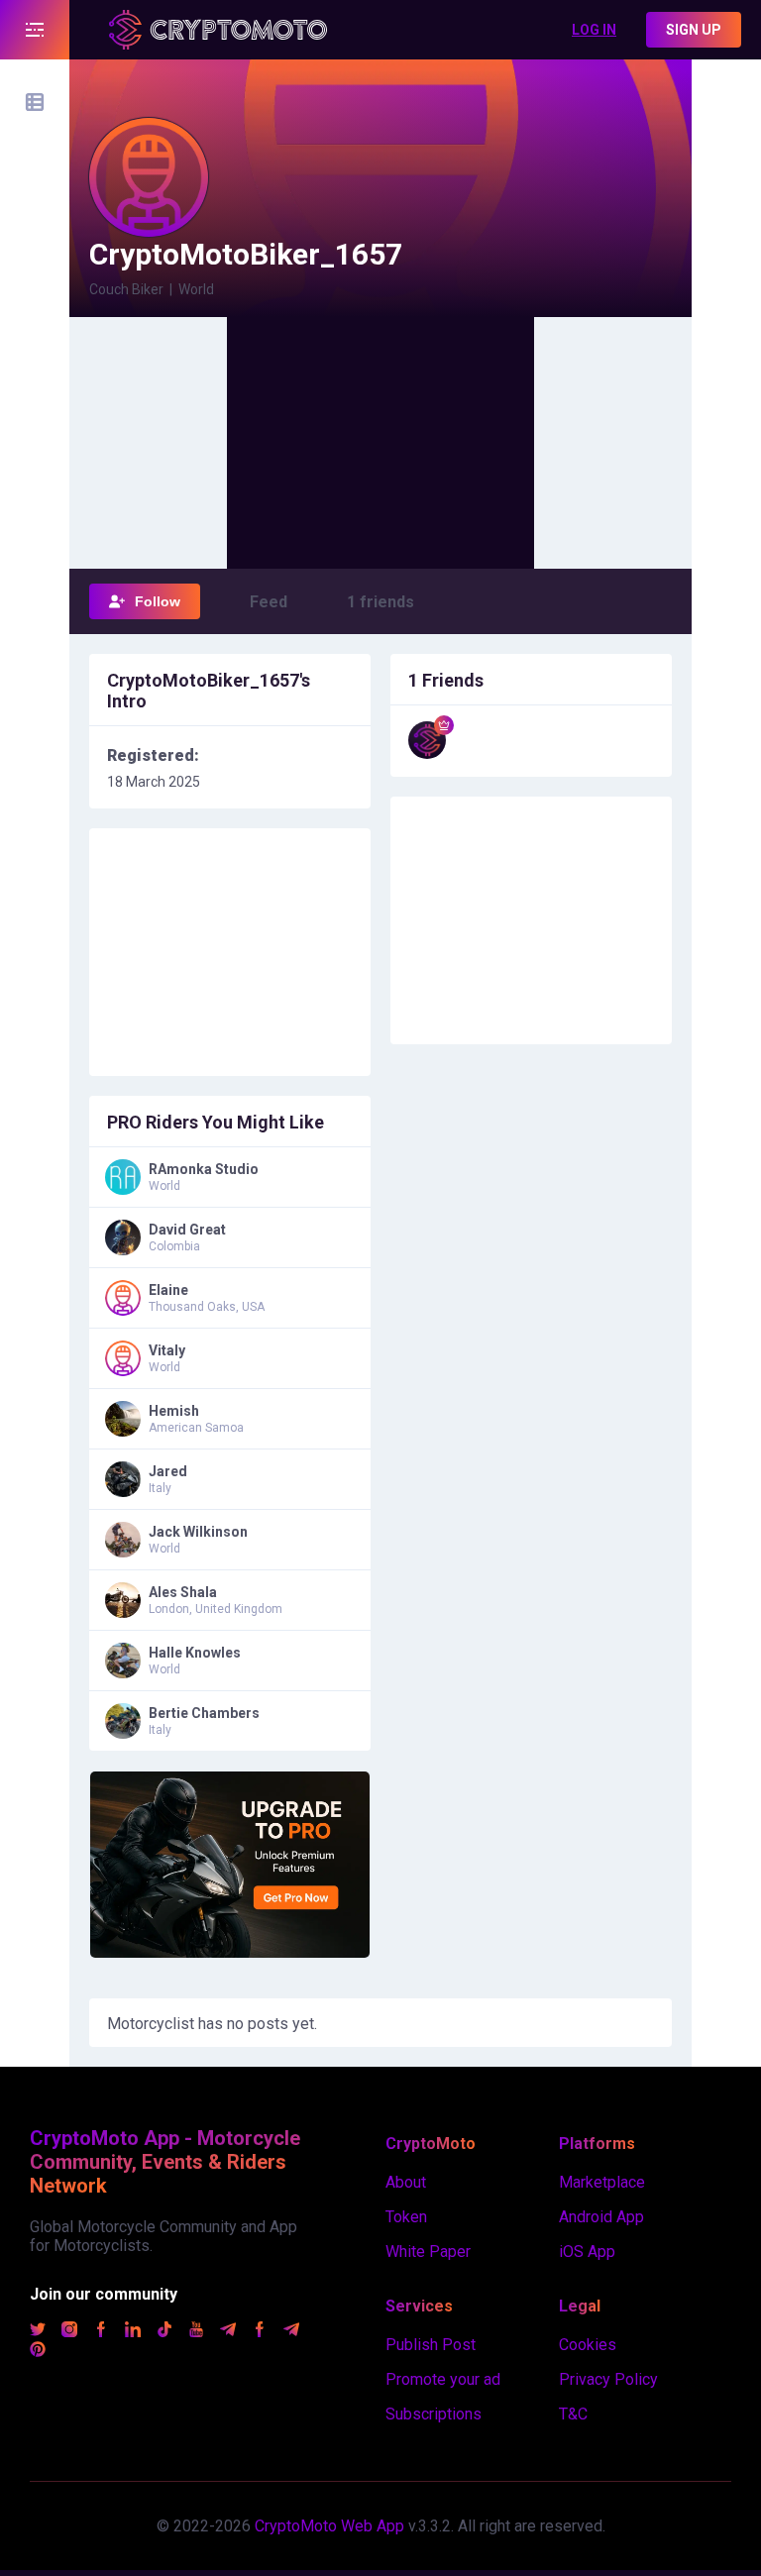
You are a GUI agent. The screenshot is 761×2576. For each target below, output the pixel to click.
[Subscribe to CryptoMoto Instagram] (69, 2332)
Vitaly (167, 1350)
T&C (573, 2414)
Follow (158, 601)
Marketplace (602, 2182)
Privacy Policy (608, 2379)
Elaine (168, 1290)
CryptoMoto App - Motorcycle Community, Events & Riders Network (165, 2162)
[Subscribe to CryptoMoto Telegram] (228, 2332)
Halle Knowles (195, 1653)
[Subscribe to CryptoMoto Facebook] (101, 2332)
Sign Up (694, 30)
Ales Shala (183, 1592)
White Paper (428, 2252)
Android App (601, 2217)
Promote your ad (443, 2379)
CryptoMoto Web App (329, 2526)
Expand (35, 30)
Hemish (174, 1411)
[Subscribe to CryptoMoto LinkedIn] (133, 2332)
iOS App (587, 2252)
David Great (187, 1230)
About (406, 2182)
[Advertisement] (380, 441)
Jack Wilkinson (198, 1532)
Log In (594, 30)
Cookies (588, 2345)
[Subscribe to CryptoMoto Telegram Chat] (291, 2332)
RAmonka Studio (204, 1169)
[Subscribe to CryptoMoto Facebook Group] (260, 2332)
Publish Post (431, 2345)
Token (406, 2217)
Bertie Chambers (204, 1713)
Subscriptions (434, 2414)
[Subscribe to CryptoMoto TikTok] (164, 2332)
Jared (168, 1471)
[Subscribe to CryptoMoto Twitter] (38, 2332)
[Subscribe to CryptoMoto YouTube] (196, 2332)
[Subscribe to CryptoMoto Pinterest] (38, 2352)
